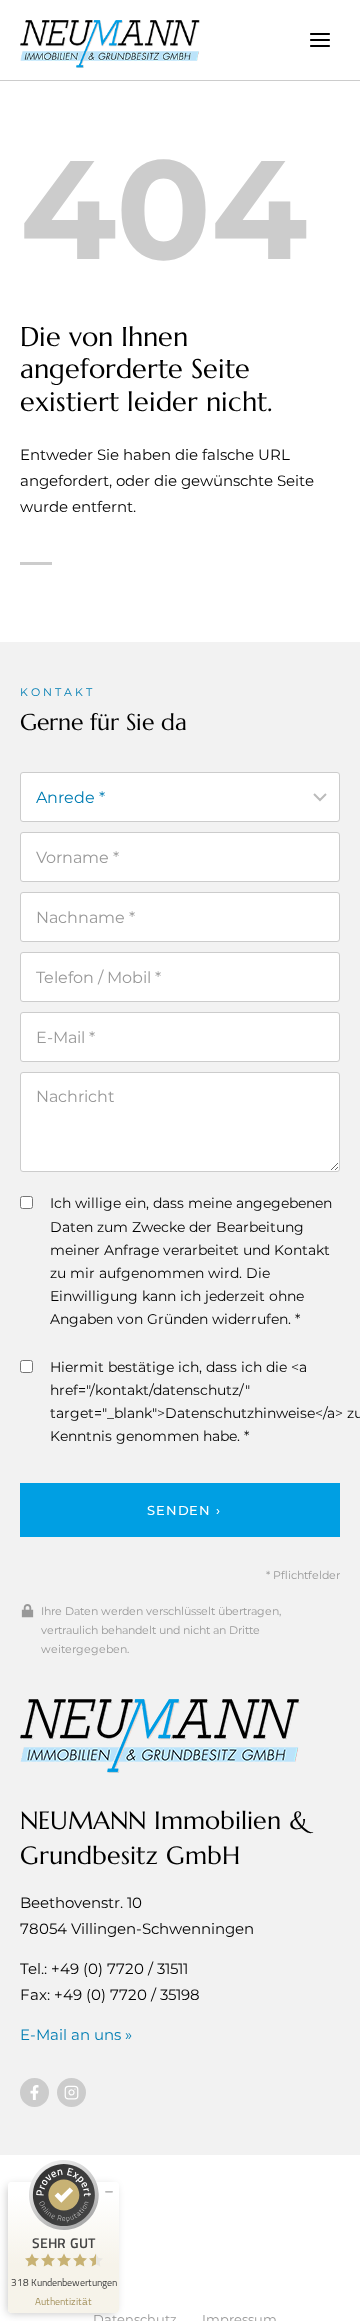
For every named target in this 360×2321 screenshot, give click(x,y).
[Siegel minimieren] (109, 2192)
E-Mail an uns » (76, 2034)
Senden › (183, 1510)
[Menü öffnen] (319, 39)
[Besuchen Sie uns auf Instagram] (71, 2092)
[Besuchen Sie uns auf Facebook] (34, 2092)
